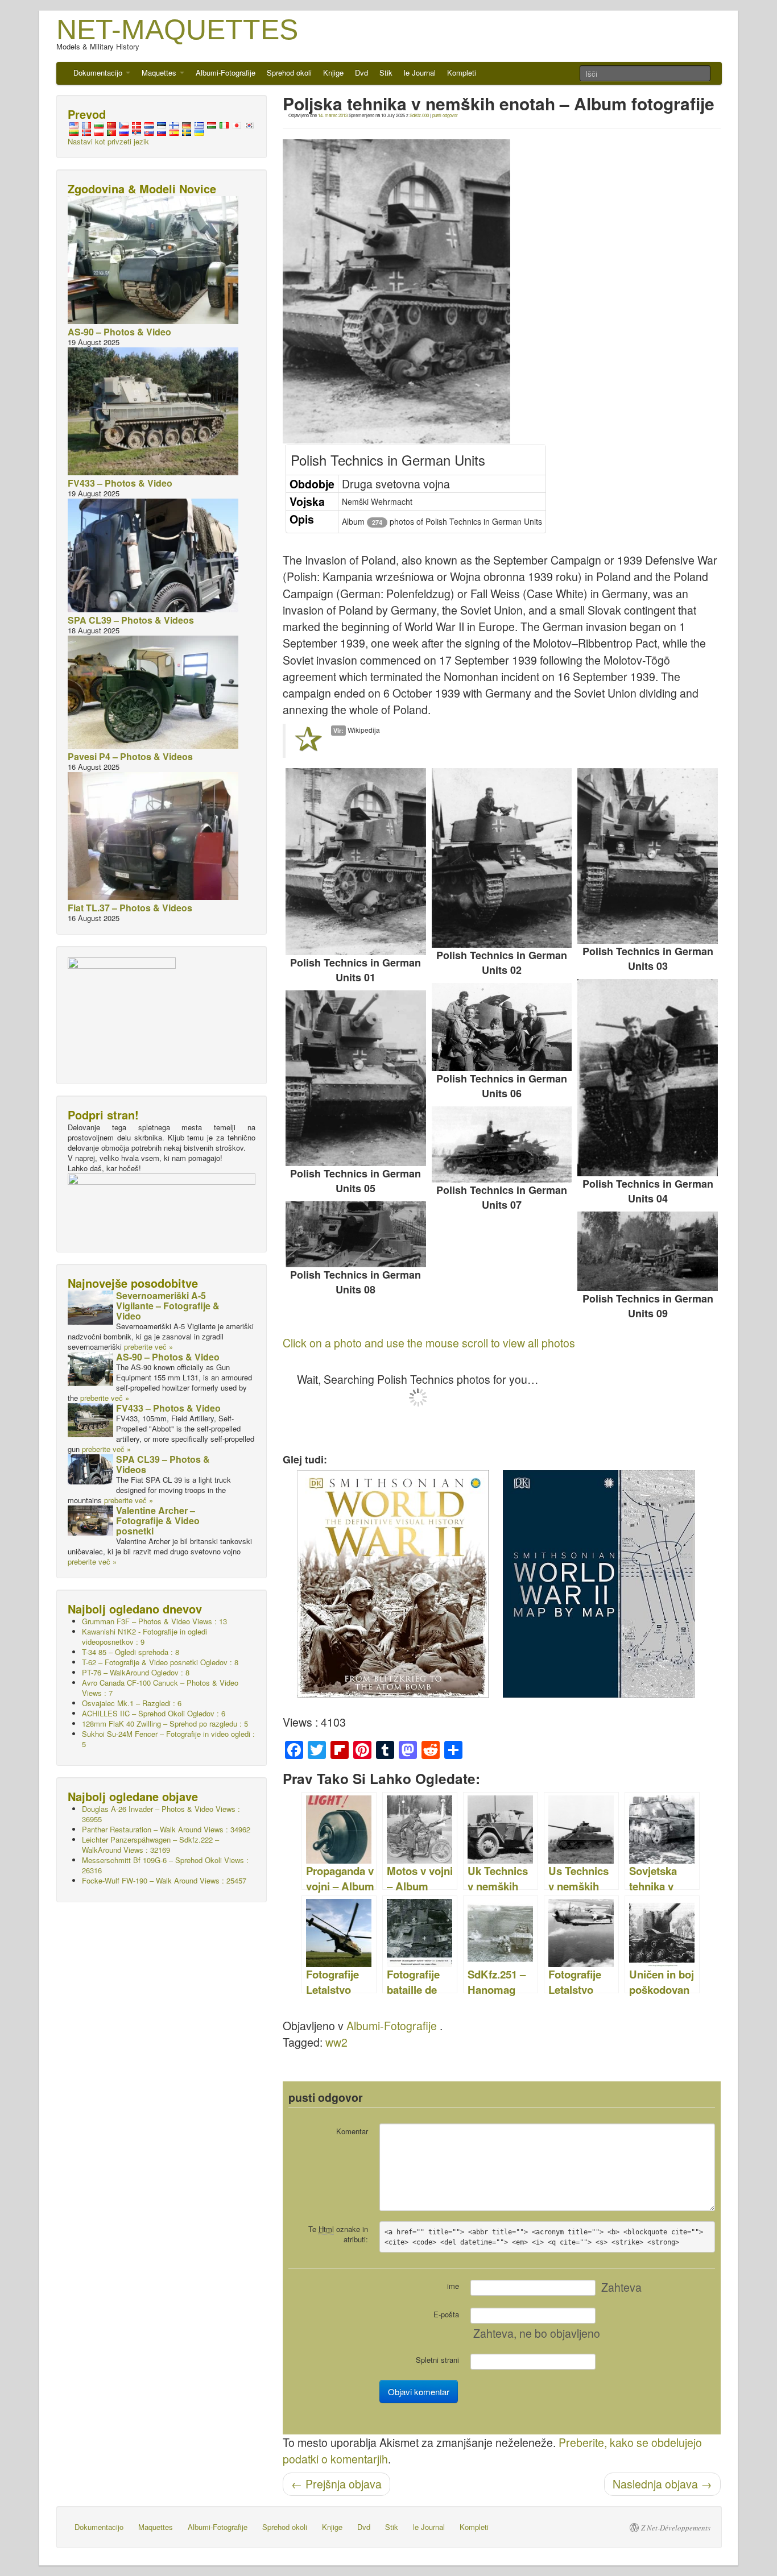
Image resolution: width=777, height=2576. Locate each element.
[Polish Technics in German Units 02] (502, 858)
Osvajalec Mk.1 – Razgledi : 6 (132, 1703)
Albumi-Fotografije (226, 72)
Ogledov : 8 (136, 1672)
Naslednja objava (662, 2484)
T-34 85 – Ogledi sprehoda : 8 (131, 1652)
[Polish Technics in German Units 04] (648, 1078)
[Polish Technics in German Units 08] (356, 1235)
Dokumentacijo (99, 72)
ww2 (336, 2042)
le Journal (420, 72)
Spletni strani (437, 2360)
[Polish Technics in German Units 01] (356, 862)
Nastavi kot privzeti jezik (108, 141)
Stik (386, 72)
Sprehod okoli (289, 72)
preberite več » (148, 1347)
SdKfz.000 (419, 115)
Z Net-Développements (676, 2528)
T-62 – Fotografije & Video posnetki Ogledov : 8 (160, 1662)
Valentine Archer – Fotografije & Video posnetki (158, 1521)
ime (453, 2286)
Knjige (333, 72)
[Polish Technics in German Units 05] (356, 1078)
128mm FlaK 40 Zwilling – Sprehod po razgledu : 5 (165, 1723)
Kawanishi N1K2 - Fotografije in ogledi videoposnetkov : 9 (144, 1637)
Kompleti (462, 72)
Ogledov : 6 (154, 1713)
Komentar (352, 2131)
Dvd (361, 72)
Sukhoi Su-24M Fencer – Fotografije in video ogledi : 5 (168, 1739)
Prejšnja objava (336, 2484)
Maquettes (160, 72)
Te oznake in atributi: (338, 2234)
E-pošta (446, 2314)
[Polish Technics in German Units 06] (502, 1027)
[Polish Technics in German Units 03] (648, 856)
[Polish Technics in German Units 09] (648, 1251)
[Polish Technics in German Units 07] (502, 1144)
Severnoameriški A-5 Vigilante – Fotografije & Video (168, 1306)
